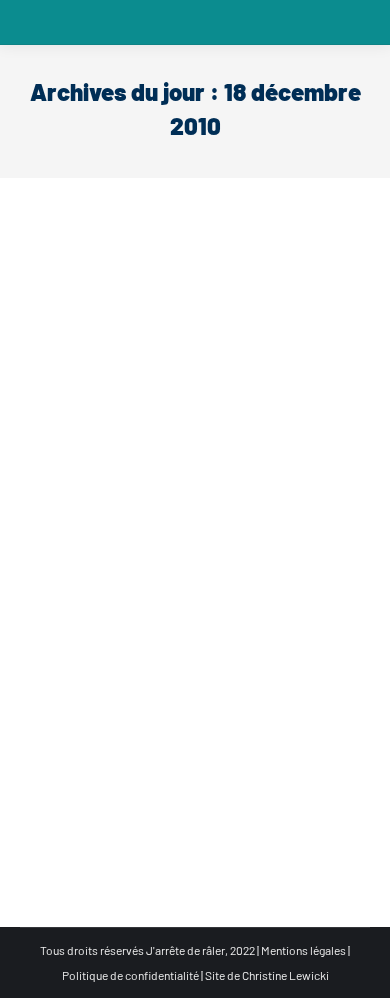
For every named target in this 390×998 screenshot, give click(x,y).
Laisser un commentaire (106, 622)
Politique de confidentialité (130, 975)
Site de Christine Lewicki (267, 975)
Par (148, 597)
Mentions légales (303, 950)
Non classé (73, 597)
